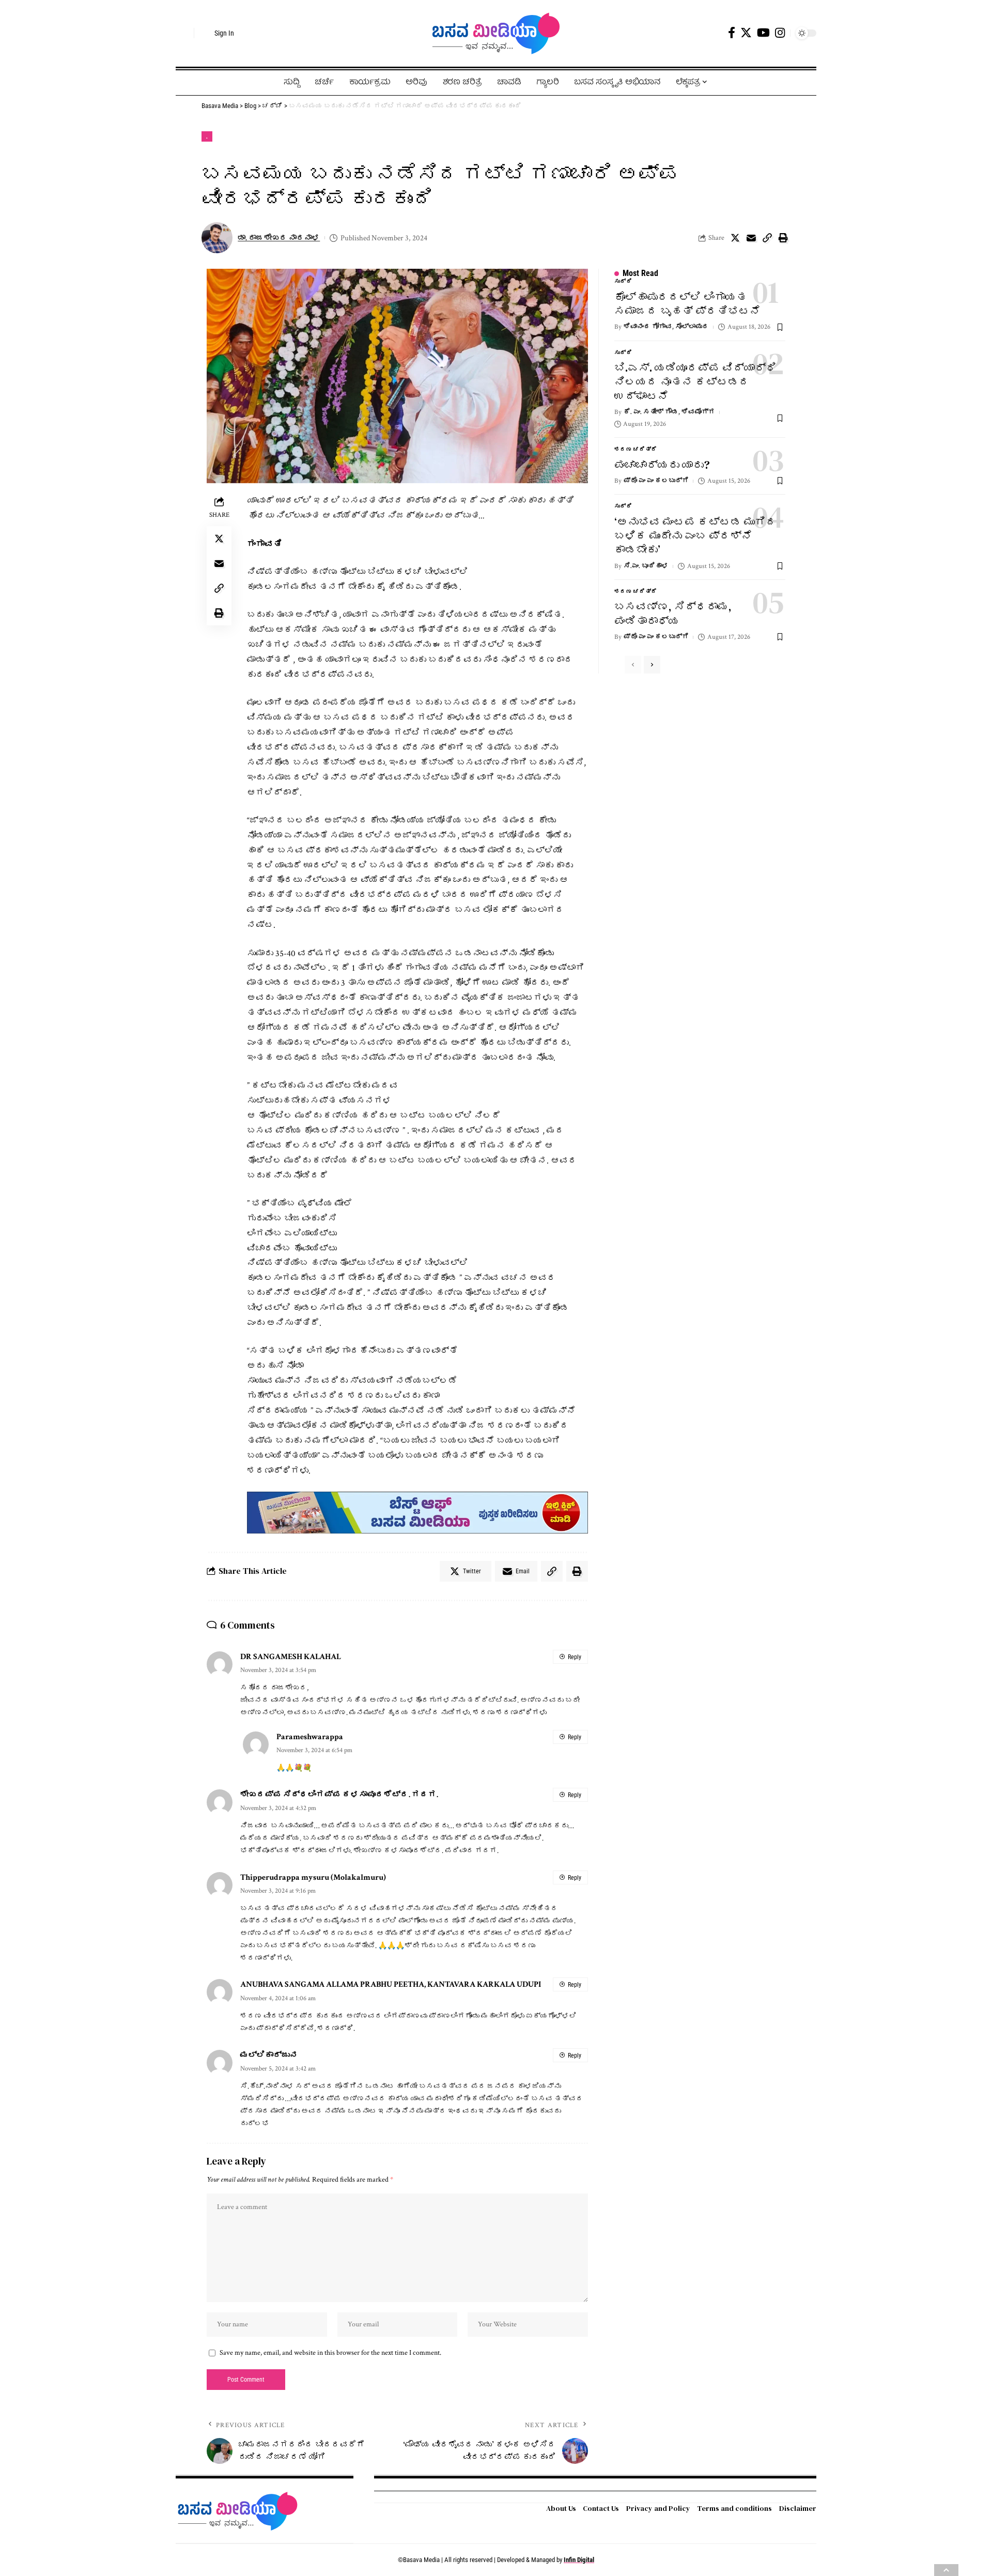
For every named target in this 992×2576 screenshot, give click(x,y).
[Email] (751, 238)
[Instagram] (780, 33)
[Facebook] (732, 33)
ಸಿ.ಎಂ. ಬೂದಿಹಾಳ (646, 566)
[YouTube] (763, 33)
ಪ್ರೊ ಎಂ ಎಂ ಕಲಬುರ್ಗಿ (656, 481)
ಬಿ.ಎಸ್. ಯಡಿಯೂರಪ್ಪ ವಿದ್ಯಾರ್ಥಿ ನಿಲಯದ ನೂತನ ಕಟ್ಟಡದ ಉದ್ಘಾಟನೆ (695, 382)
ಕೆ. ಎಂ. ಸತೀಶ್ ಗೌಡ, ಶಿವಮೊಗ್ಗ (669, 412)
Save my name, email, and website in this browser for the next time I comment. (330, 2353)
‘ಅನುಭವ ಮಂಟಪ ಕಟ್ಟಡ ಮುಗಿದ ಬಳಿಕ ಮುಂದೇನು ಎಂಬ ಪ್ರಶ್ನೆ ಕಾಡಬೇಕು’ (695, 536)
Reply (575, 1657)
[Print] (783, 238)
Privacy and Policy (658, 2508)
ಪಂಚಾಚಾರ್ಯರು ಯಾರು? (662, 465)
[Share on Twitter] (735, 238)
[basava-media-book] (417, 1512)
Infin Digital (579, 2560)
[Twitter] (746, 33)
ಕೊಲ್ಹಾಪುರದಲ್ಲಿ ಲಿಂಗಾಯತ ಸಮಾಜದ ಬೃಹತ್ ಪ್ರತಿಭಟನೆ (687, 304)
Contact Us (601, 2508)
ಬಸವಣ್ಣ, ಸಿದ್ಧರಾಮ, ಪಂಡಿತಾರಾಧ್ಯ (673, 614)
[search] (183, 33)
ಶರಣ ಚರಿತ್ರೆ (636, 450)
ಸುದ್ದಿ (623, 282)
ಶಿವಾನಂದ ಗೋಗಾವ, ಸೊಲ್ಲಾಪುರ (666, 327)
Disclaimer (798, 2508)
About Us (561, 2508)
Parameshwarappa (310, 1737)
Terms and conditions (734, 2508)
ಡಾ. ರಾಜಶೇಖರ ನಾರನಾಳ (279, 238)
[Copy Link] (767, 238)
